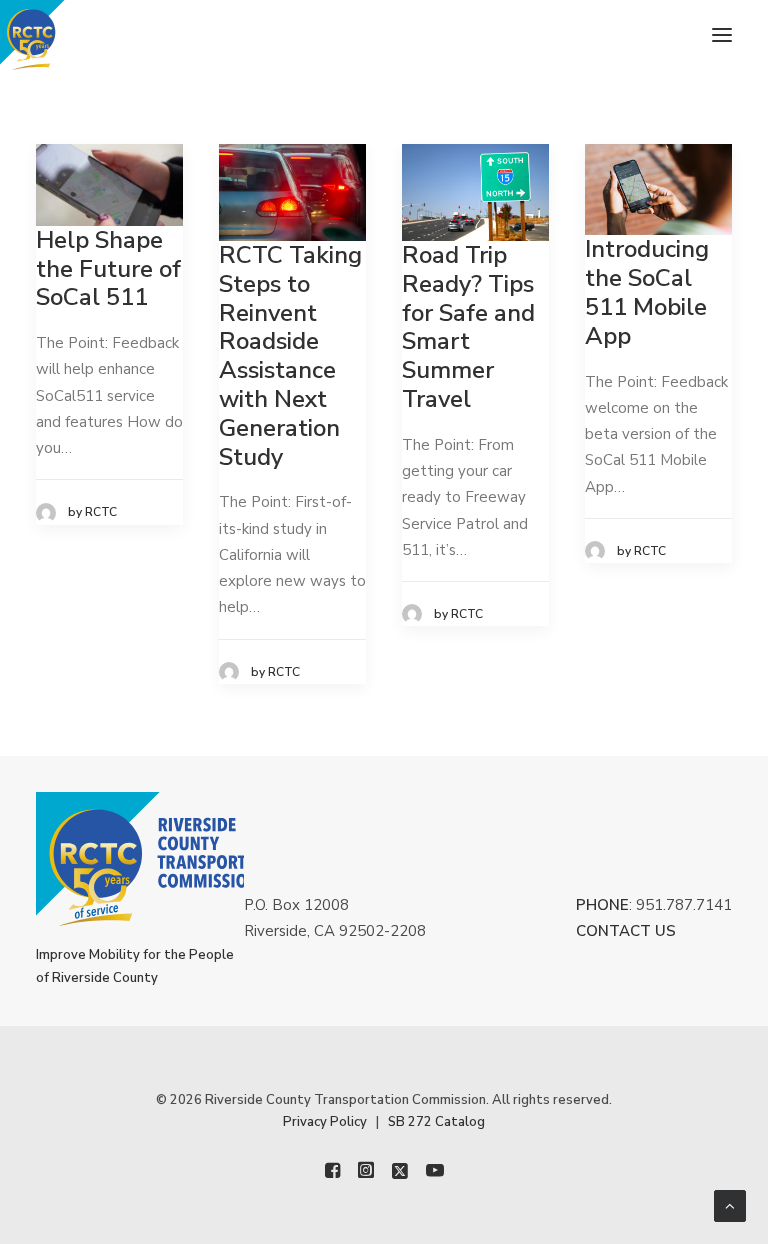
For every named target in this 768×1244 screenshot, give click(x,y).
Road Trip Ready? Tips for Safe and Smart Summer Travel (468, 327)
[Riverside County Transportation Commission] (66, 35)
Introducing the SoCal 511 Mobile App (647, 292)
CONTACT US (626, 931)
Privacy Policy (325, 1122)
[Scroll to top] (730, 1205)
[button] (722, 35)
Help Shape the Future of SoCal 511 (108, 269)
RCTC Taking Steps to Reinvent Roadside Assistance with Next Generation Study (290, 356)
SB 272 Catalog (436, 1122)
